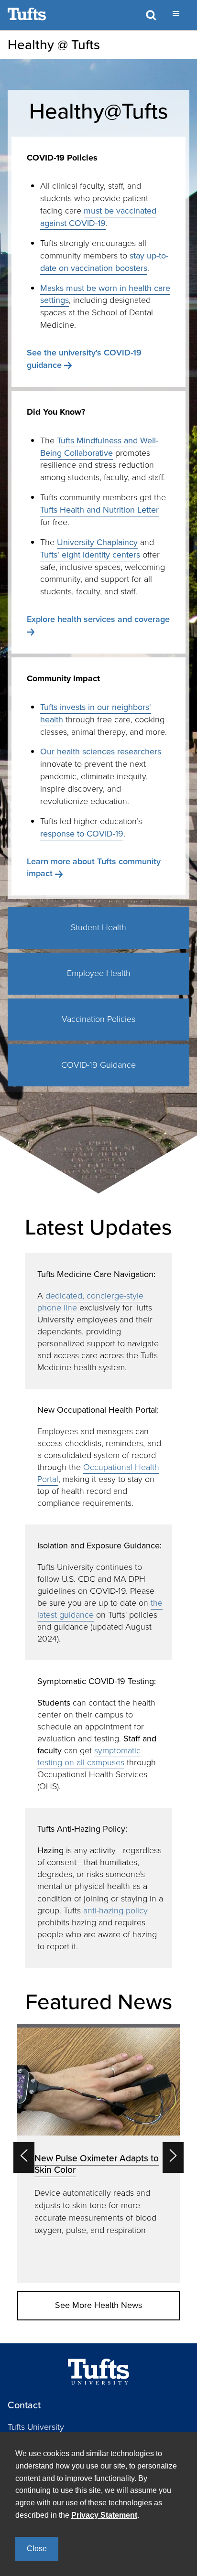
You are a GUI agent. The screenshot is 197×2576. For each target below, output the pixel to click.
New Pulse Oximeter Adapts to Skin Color (97, 2164)
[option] (98, 2153)
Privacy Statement (104, 2515)
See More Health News (98, 2305)
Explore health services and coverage (98, 619)
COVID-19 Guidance (98, 1065)
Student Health (98, 927)
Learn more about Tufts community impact (94, 868)
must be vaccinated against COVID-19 (98, 217)
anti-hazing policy (115, 1911)
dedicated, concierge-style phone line (90, 1302)
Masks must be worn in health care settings (105, 294)
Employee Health (99, 973)
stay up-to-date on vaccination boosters (104, 262)
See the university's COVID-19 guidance (84, 359)
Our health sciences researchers (101, 751)
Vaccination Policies (98, 1019)
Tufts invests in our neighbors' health (96, 713)
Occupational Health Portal (98, 1473)
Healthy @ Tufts (54, 45)
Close (37, 2549)
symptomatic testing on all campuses (89, 1756)
